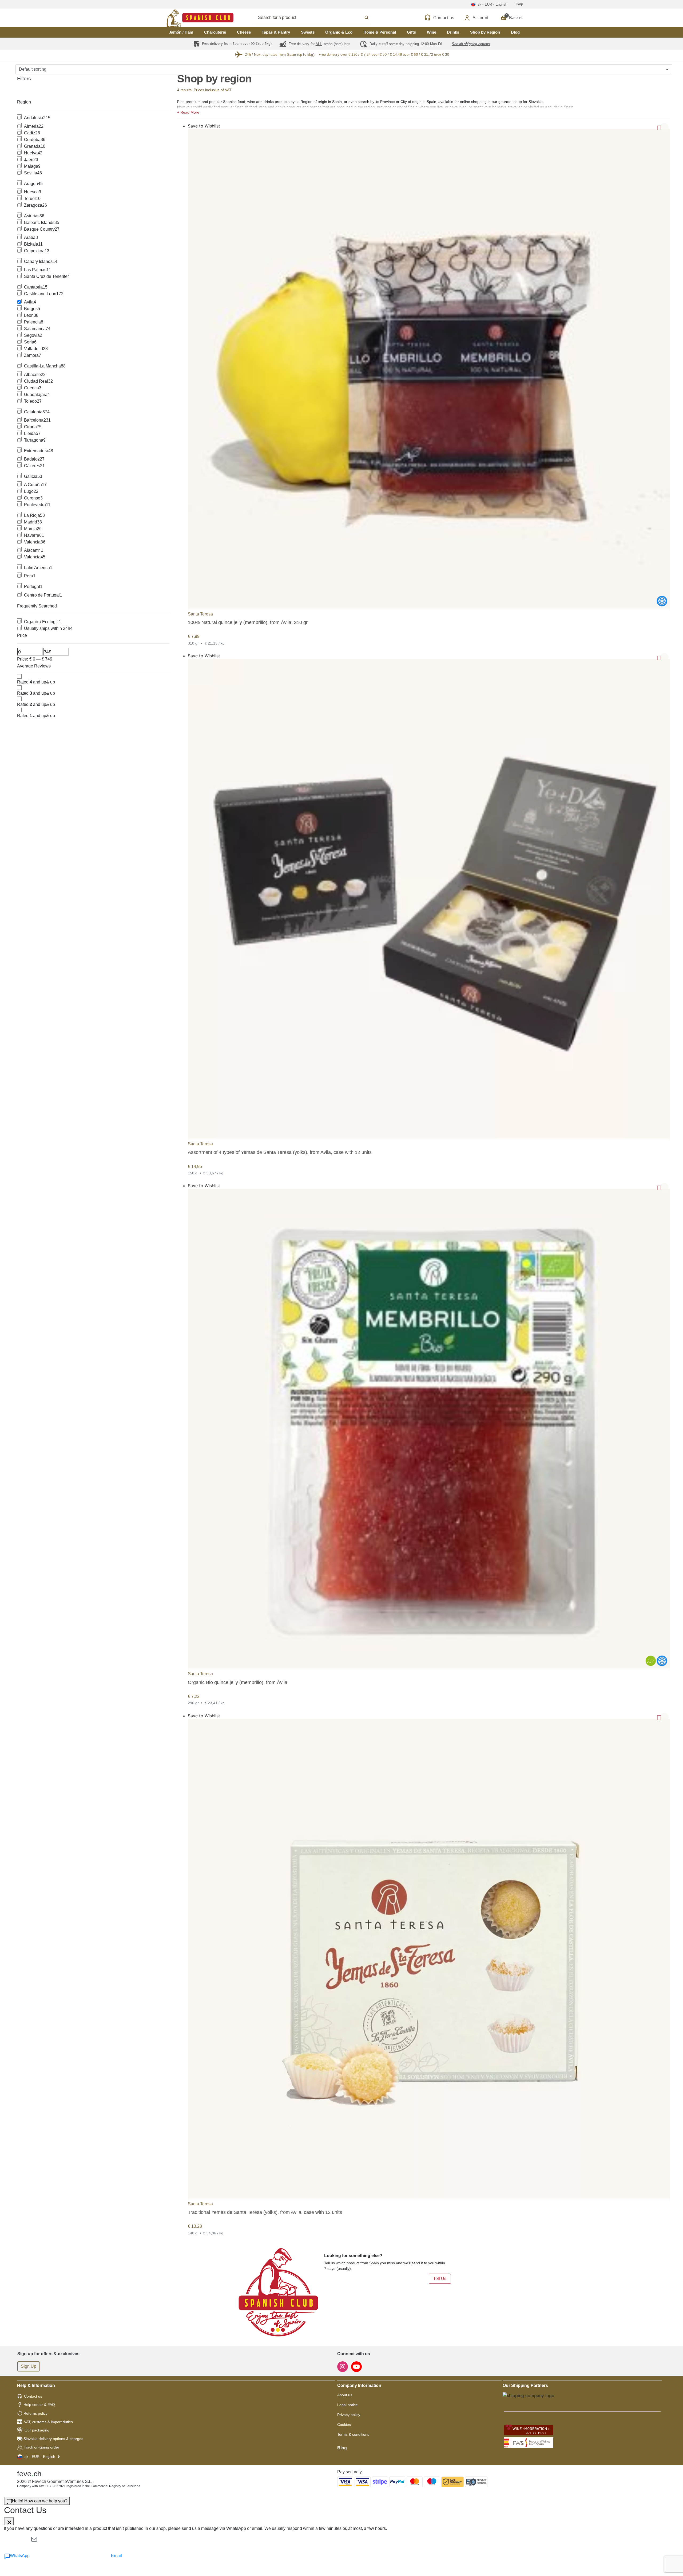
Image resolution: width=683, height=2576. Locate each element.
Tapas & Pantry (276, 32)
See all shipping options (471, 44)
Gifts (411, 32)
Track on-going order (41, 2447)
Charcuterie (215, 32)
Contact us (33, 2396)
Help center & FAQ (39, 2405)
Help (519, 4)
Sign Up (29, 2366)
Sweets (308, 32)
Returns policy (35, 2413)
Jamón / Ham (181, 32)
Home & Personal (380, 32)
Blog (515, 32)
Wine (432, 32)
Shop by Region (485, 32)
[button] (424, 112)
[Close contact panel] (9, 2521)
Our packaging (37, 2430)
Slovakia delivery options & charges (53, 2439)
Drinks (453, 32)
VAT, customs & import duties (48, 2422)
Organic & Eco (339, 32)
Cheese (244, 32)
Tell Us (440, 2279)
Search (318, 18)
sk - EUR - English (40, 2457)
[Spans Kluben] (181, 18)
